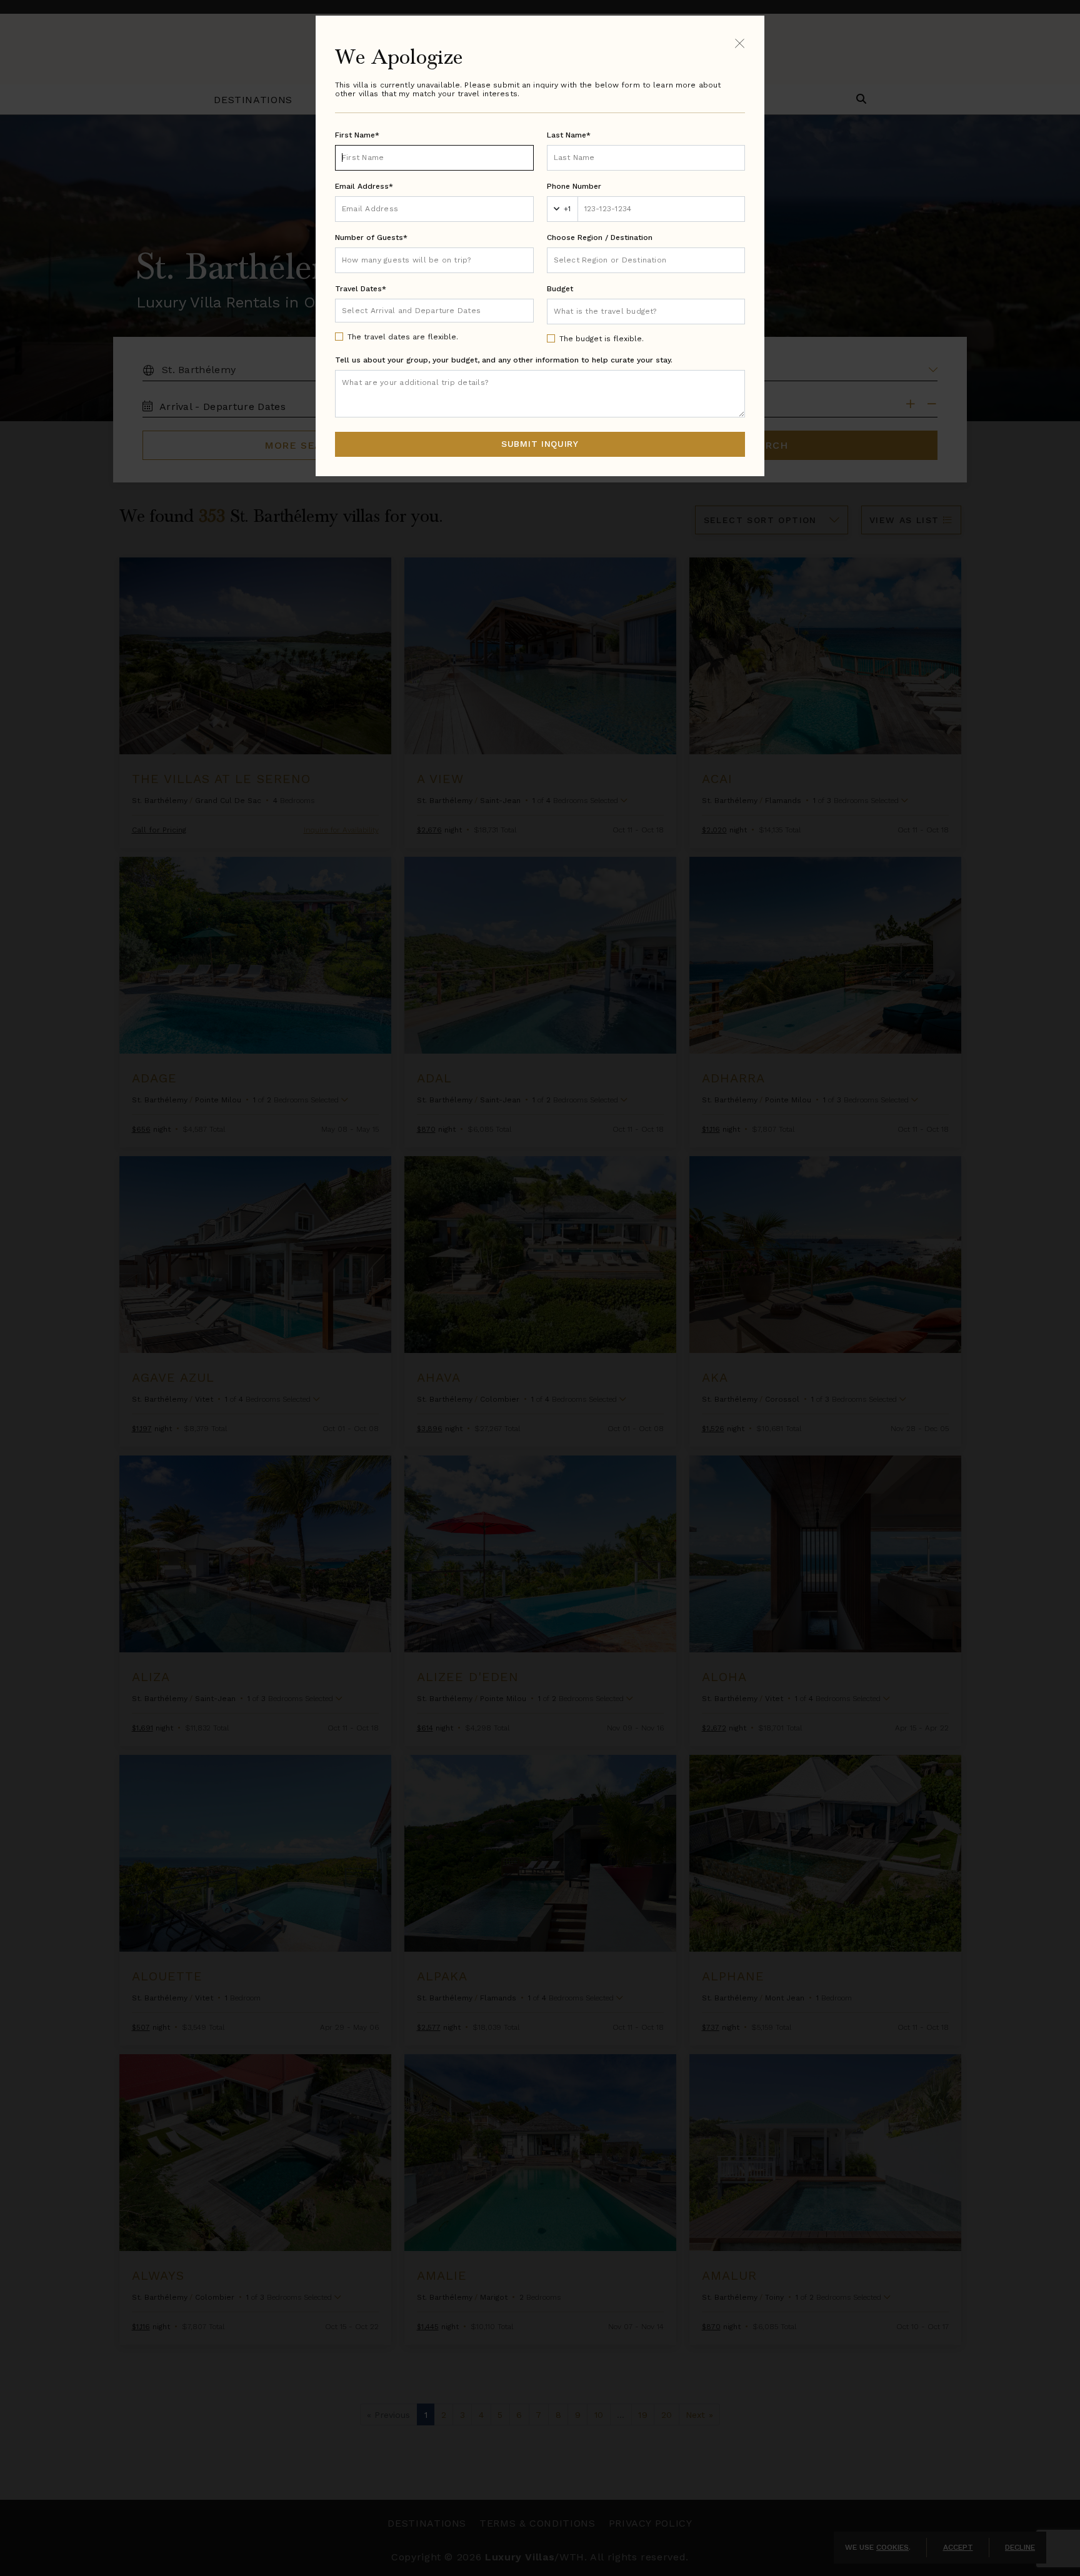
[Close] (740, 43)
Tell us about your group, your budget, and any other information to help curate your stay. (504, 360)
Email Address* (364, 186)
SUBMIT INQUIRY (540, 444)
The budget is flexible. (602, 339)
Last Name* (569, 135)
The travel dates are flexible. (403, 337)
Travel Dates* (361, 289)
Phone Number (574, 186)
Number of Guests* (371, 237)
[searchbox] (646, 260)
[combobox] (646, 260)
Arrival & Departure (394, 310)
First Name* (357, 135)
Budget (560, 289)
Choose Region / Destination (600, 237)
